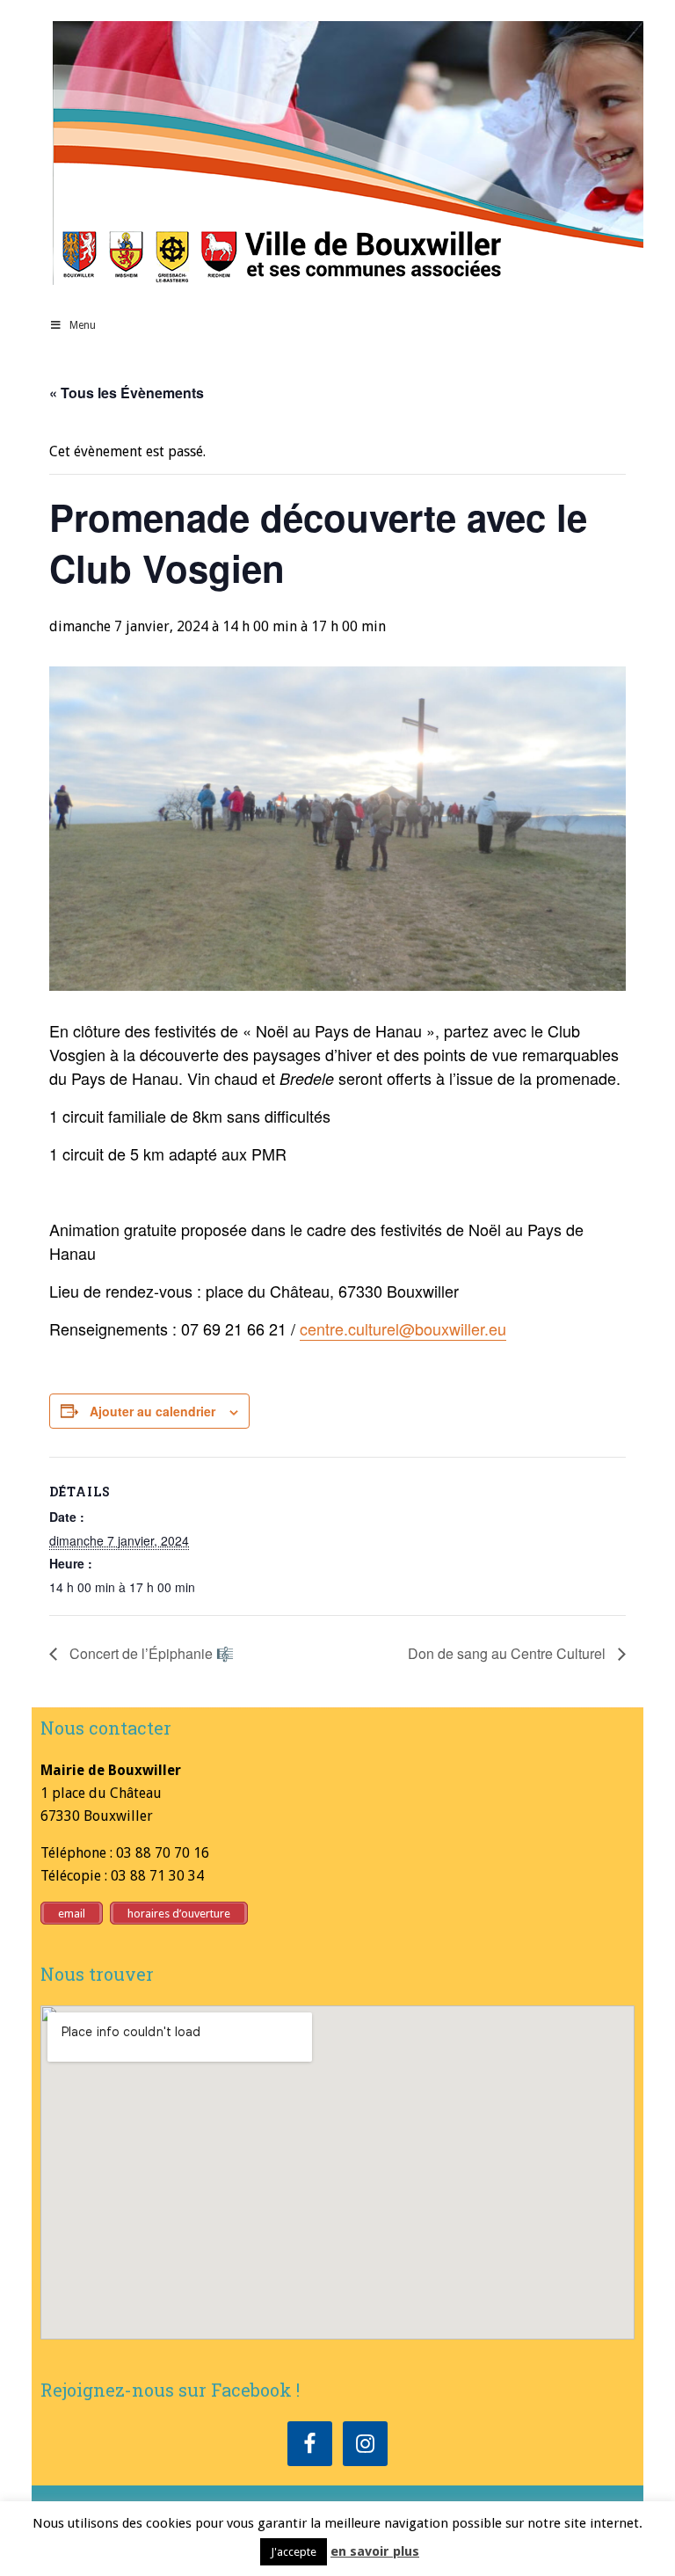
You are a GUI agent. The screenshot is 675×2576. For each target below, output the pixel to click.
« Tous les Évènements (127, 393)
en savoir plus (375, 2551)
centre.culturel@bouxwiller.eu (403, 1328)
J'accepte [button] (294, 2552)
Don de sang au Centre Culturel (508, 1653)
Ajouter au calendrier (152, 1411)
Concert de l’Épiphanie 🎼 (150, 1653)
